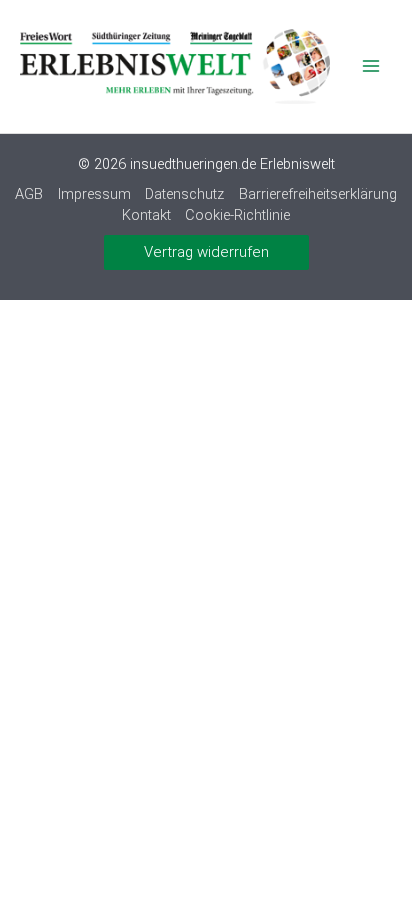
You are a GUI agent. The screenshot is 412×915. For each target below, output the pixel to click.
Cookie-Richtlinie (237, 215)
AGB (29, 194)
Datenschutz (184, 194)
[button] (206, 252)
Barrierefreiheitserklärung (318, 194)
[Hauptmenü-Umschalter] (371, 66)
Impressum (94, 194)
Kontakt (146, 215)
